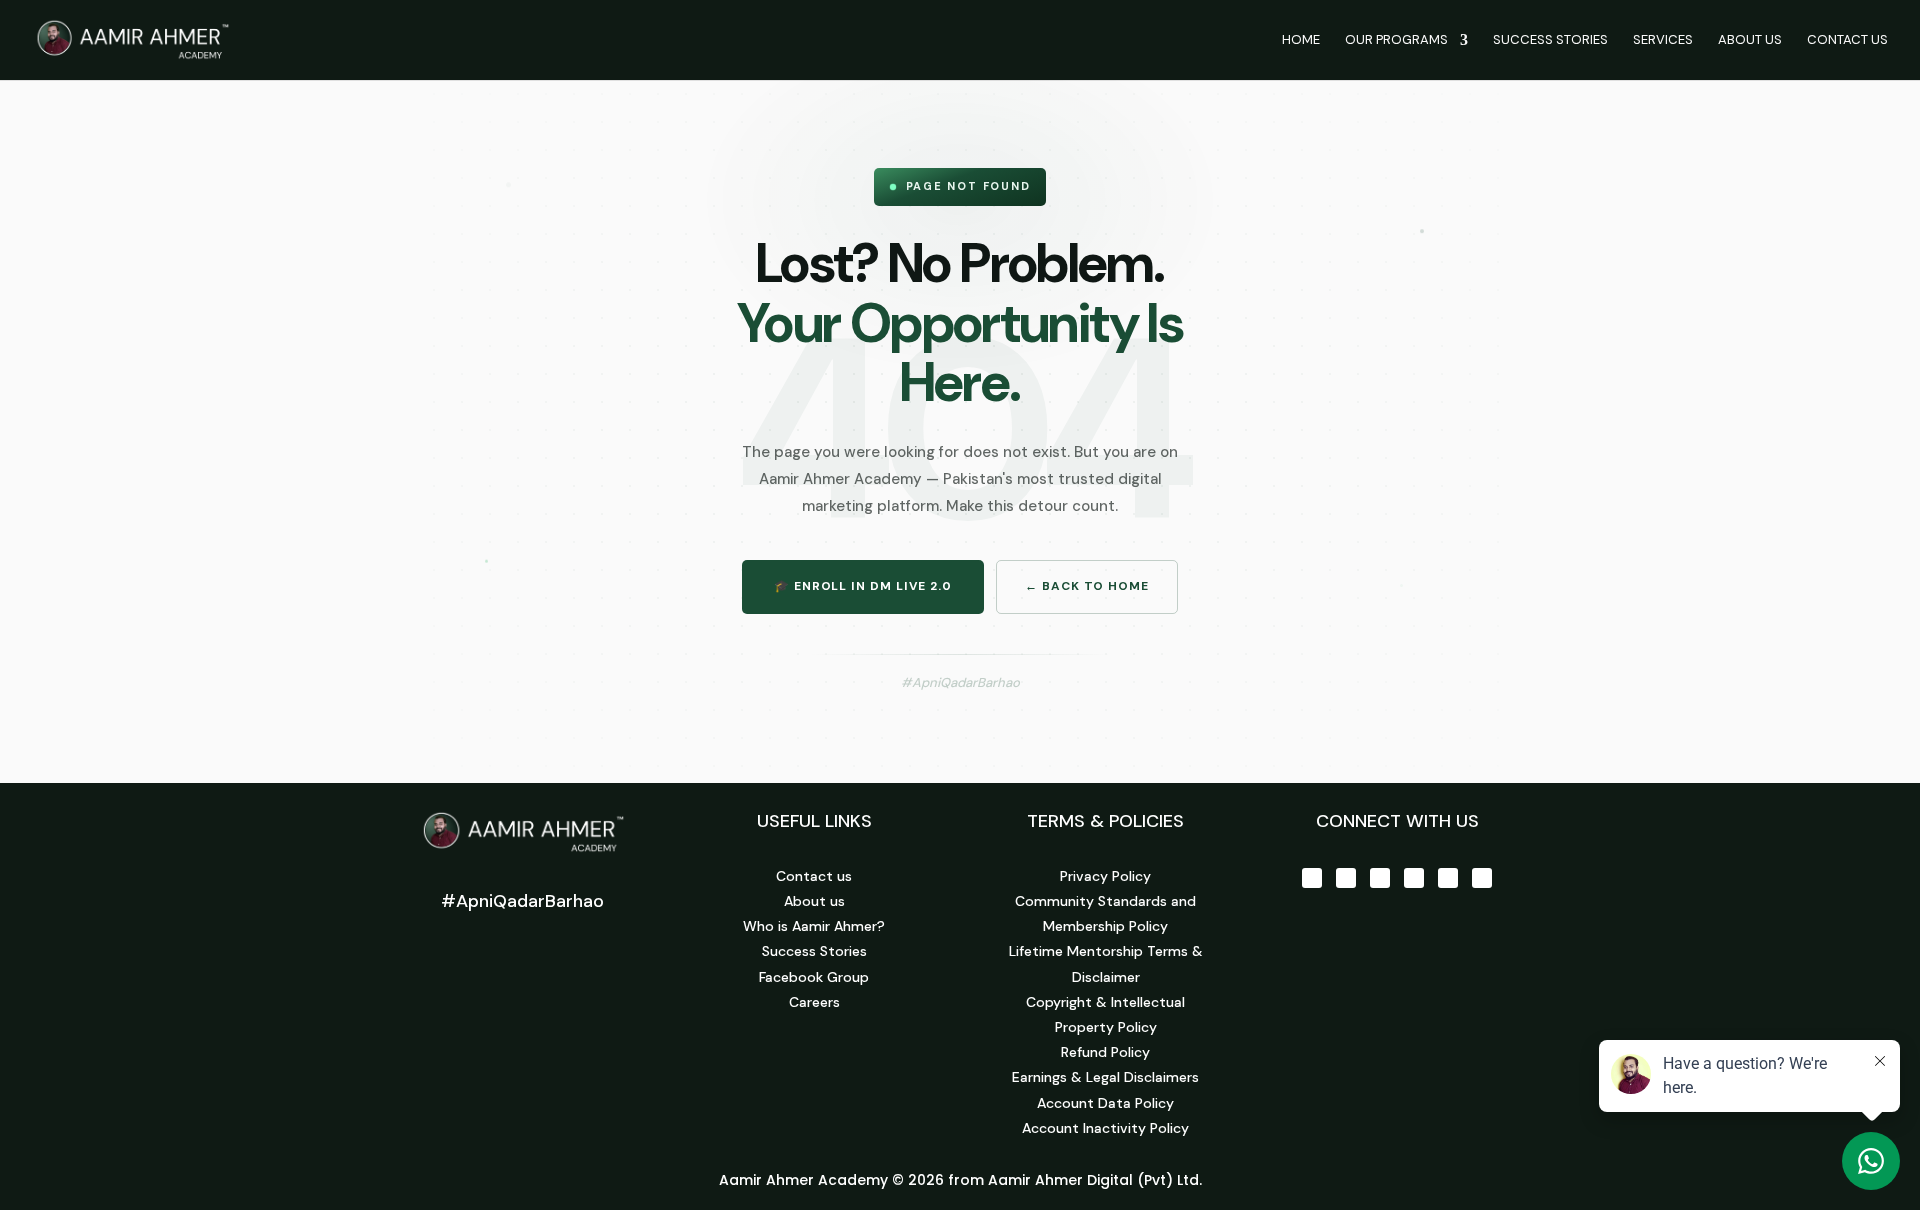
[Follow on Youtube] (1380, 878)
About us (814, 901)
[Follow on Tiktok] (1448, 878)
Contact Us (1847, 40)
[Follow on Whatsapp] (1482, 878)
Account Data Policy (1105, 1103)
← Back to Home (1087, 586)
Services (1663, 40)
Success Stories (1550, 40)
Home (1301, 40)
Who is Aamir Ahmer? (814, 926)
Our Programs (1396, 40)
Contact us (814, 876)
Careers (814, 1002)
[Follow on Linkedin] (1414, 878)
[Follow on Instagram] (1346, 878)
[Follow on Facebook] (1312, 878)
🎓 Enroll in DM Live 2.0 (863, 586)
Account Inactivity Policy (1105, 1128)
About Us (1750, 40)
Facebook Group (814, 977)
